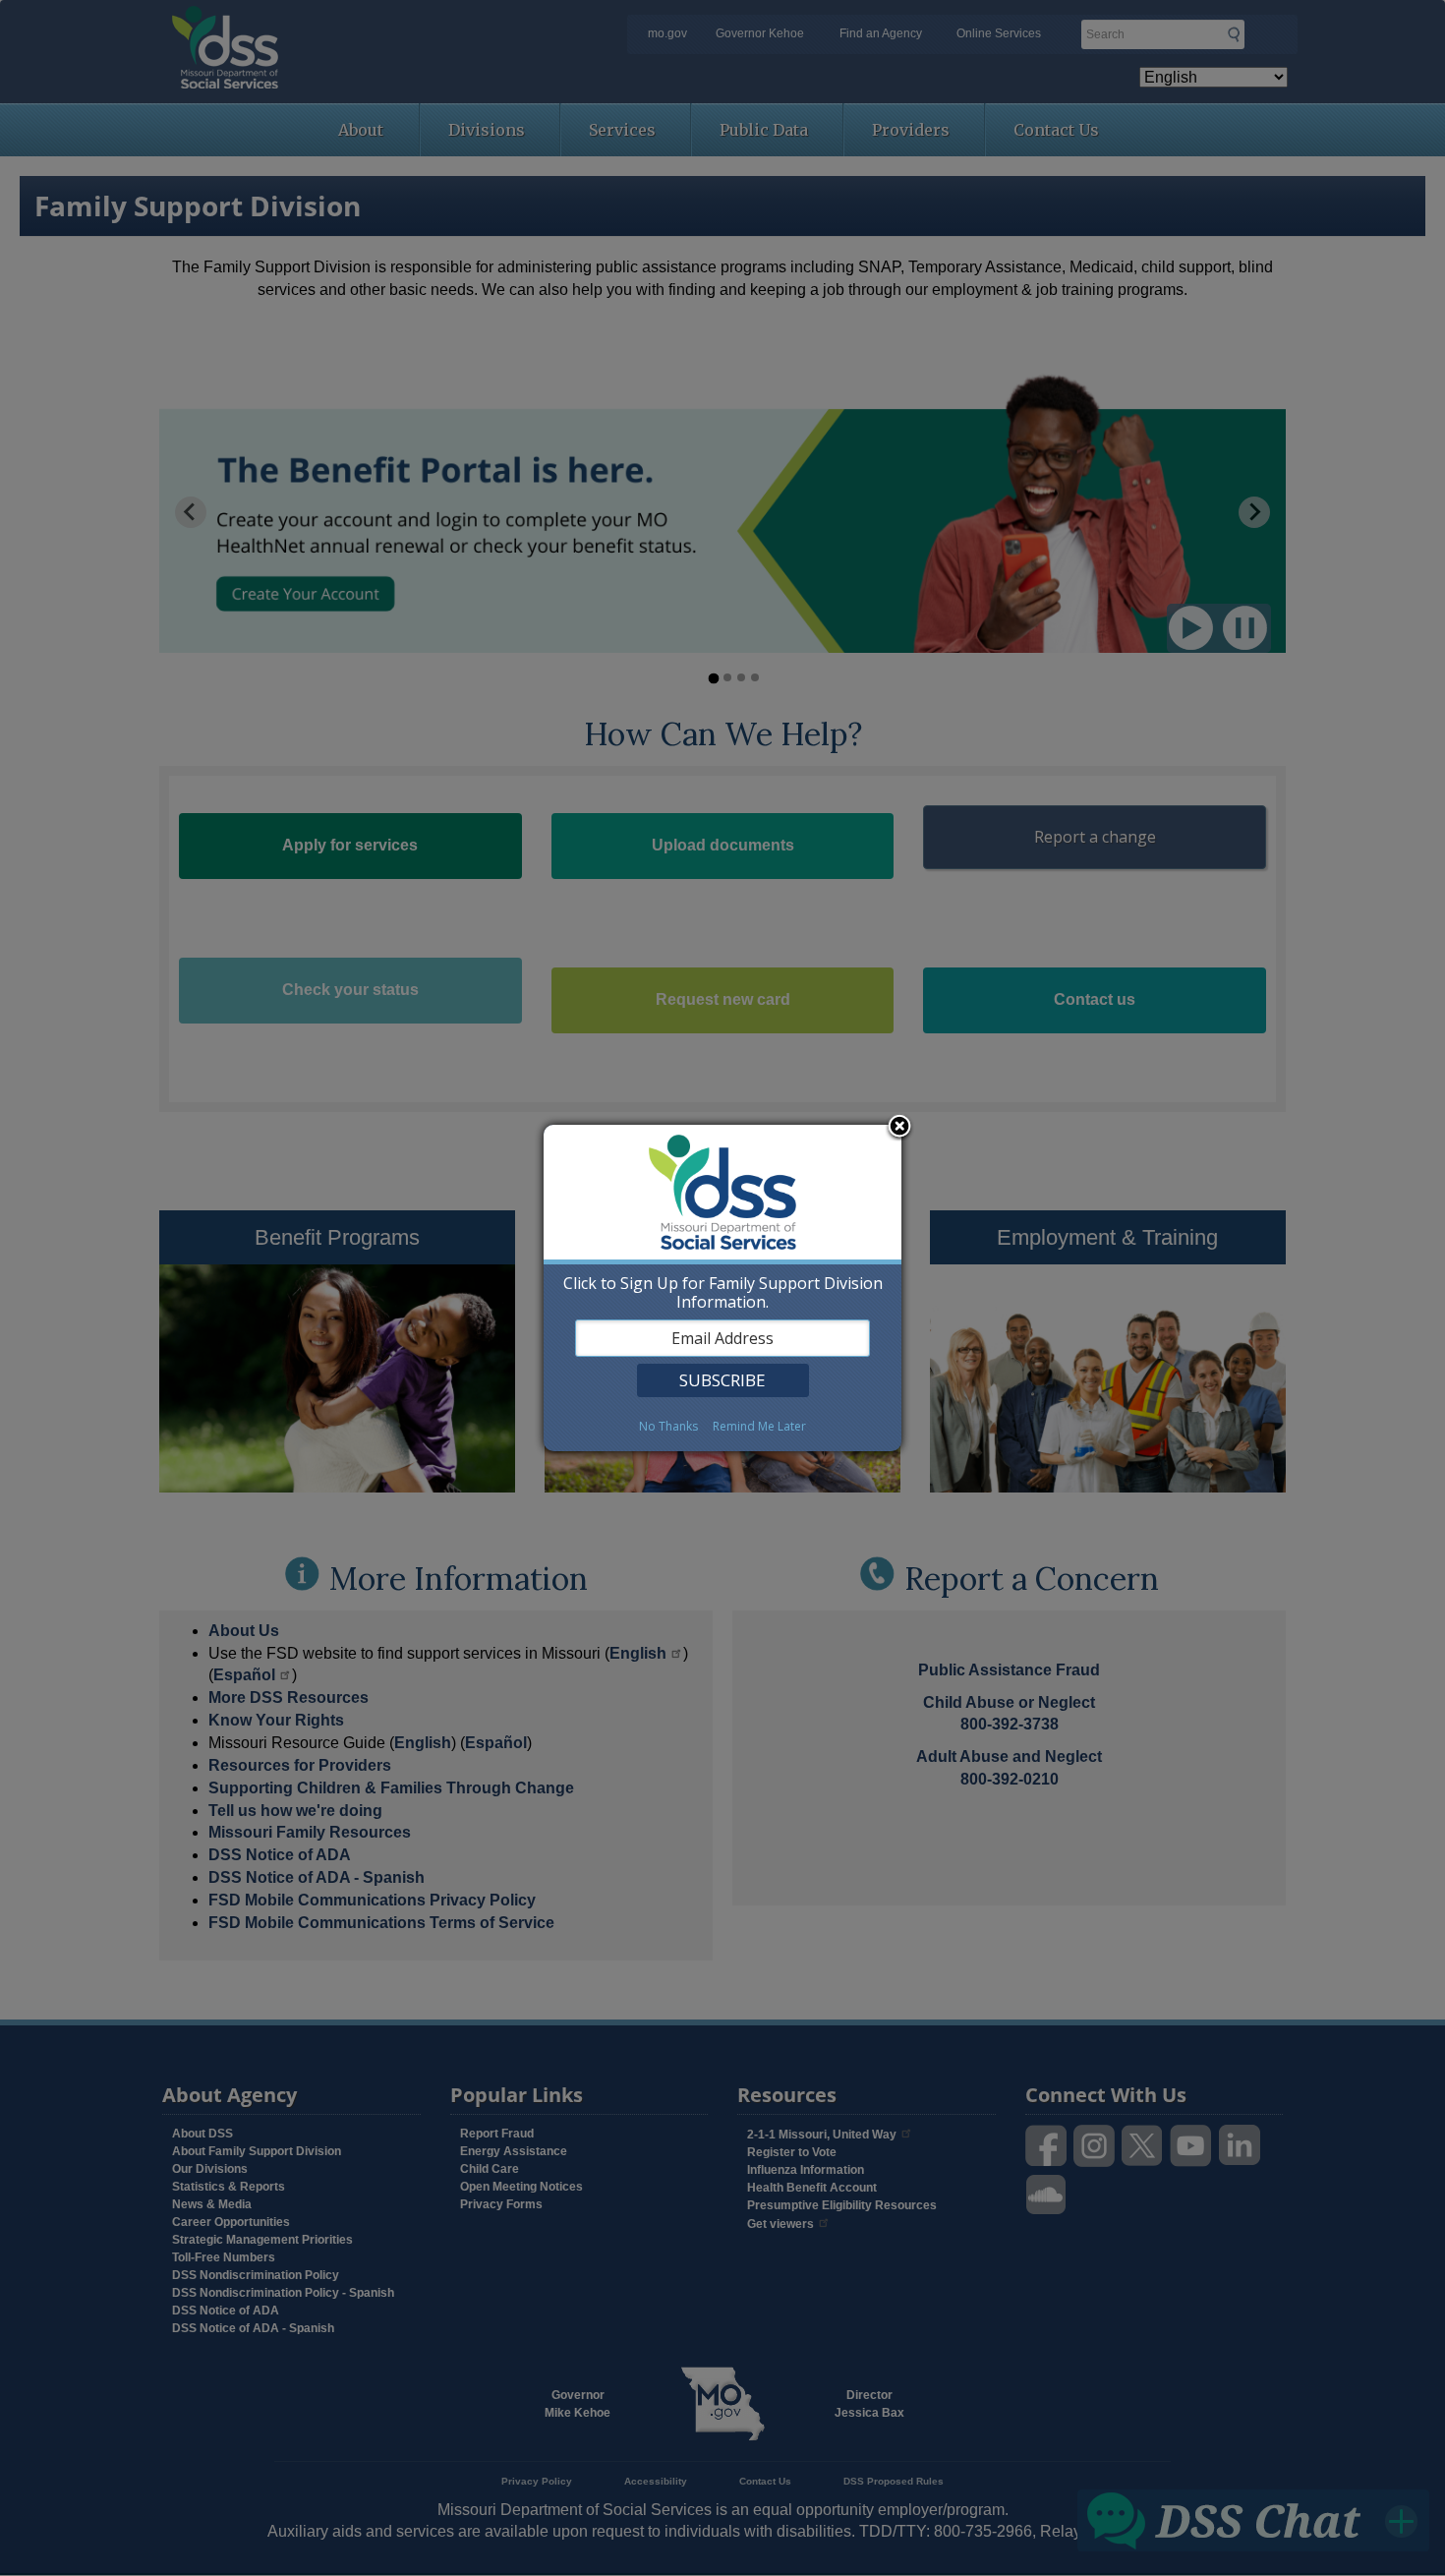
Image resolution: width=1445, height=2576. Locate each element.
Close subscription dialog (899, 1128)
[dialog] (722, 1288)
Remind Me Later (759, 1426)
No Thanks (668, 1426)
